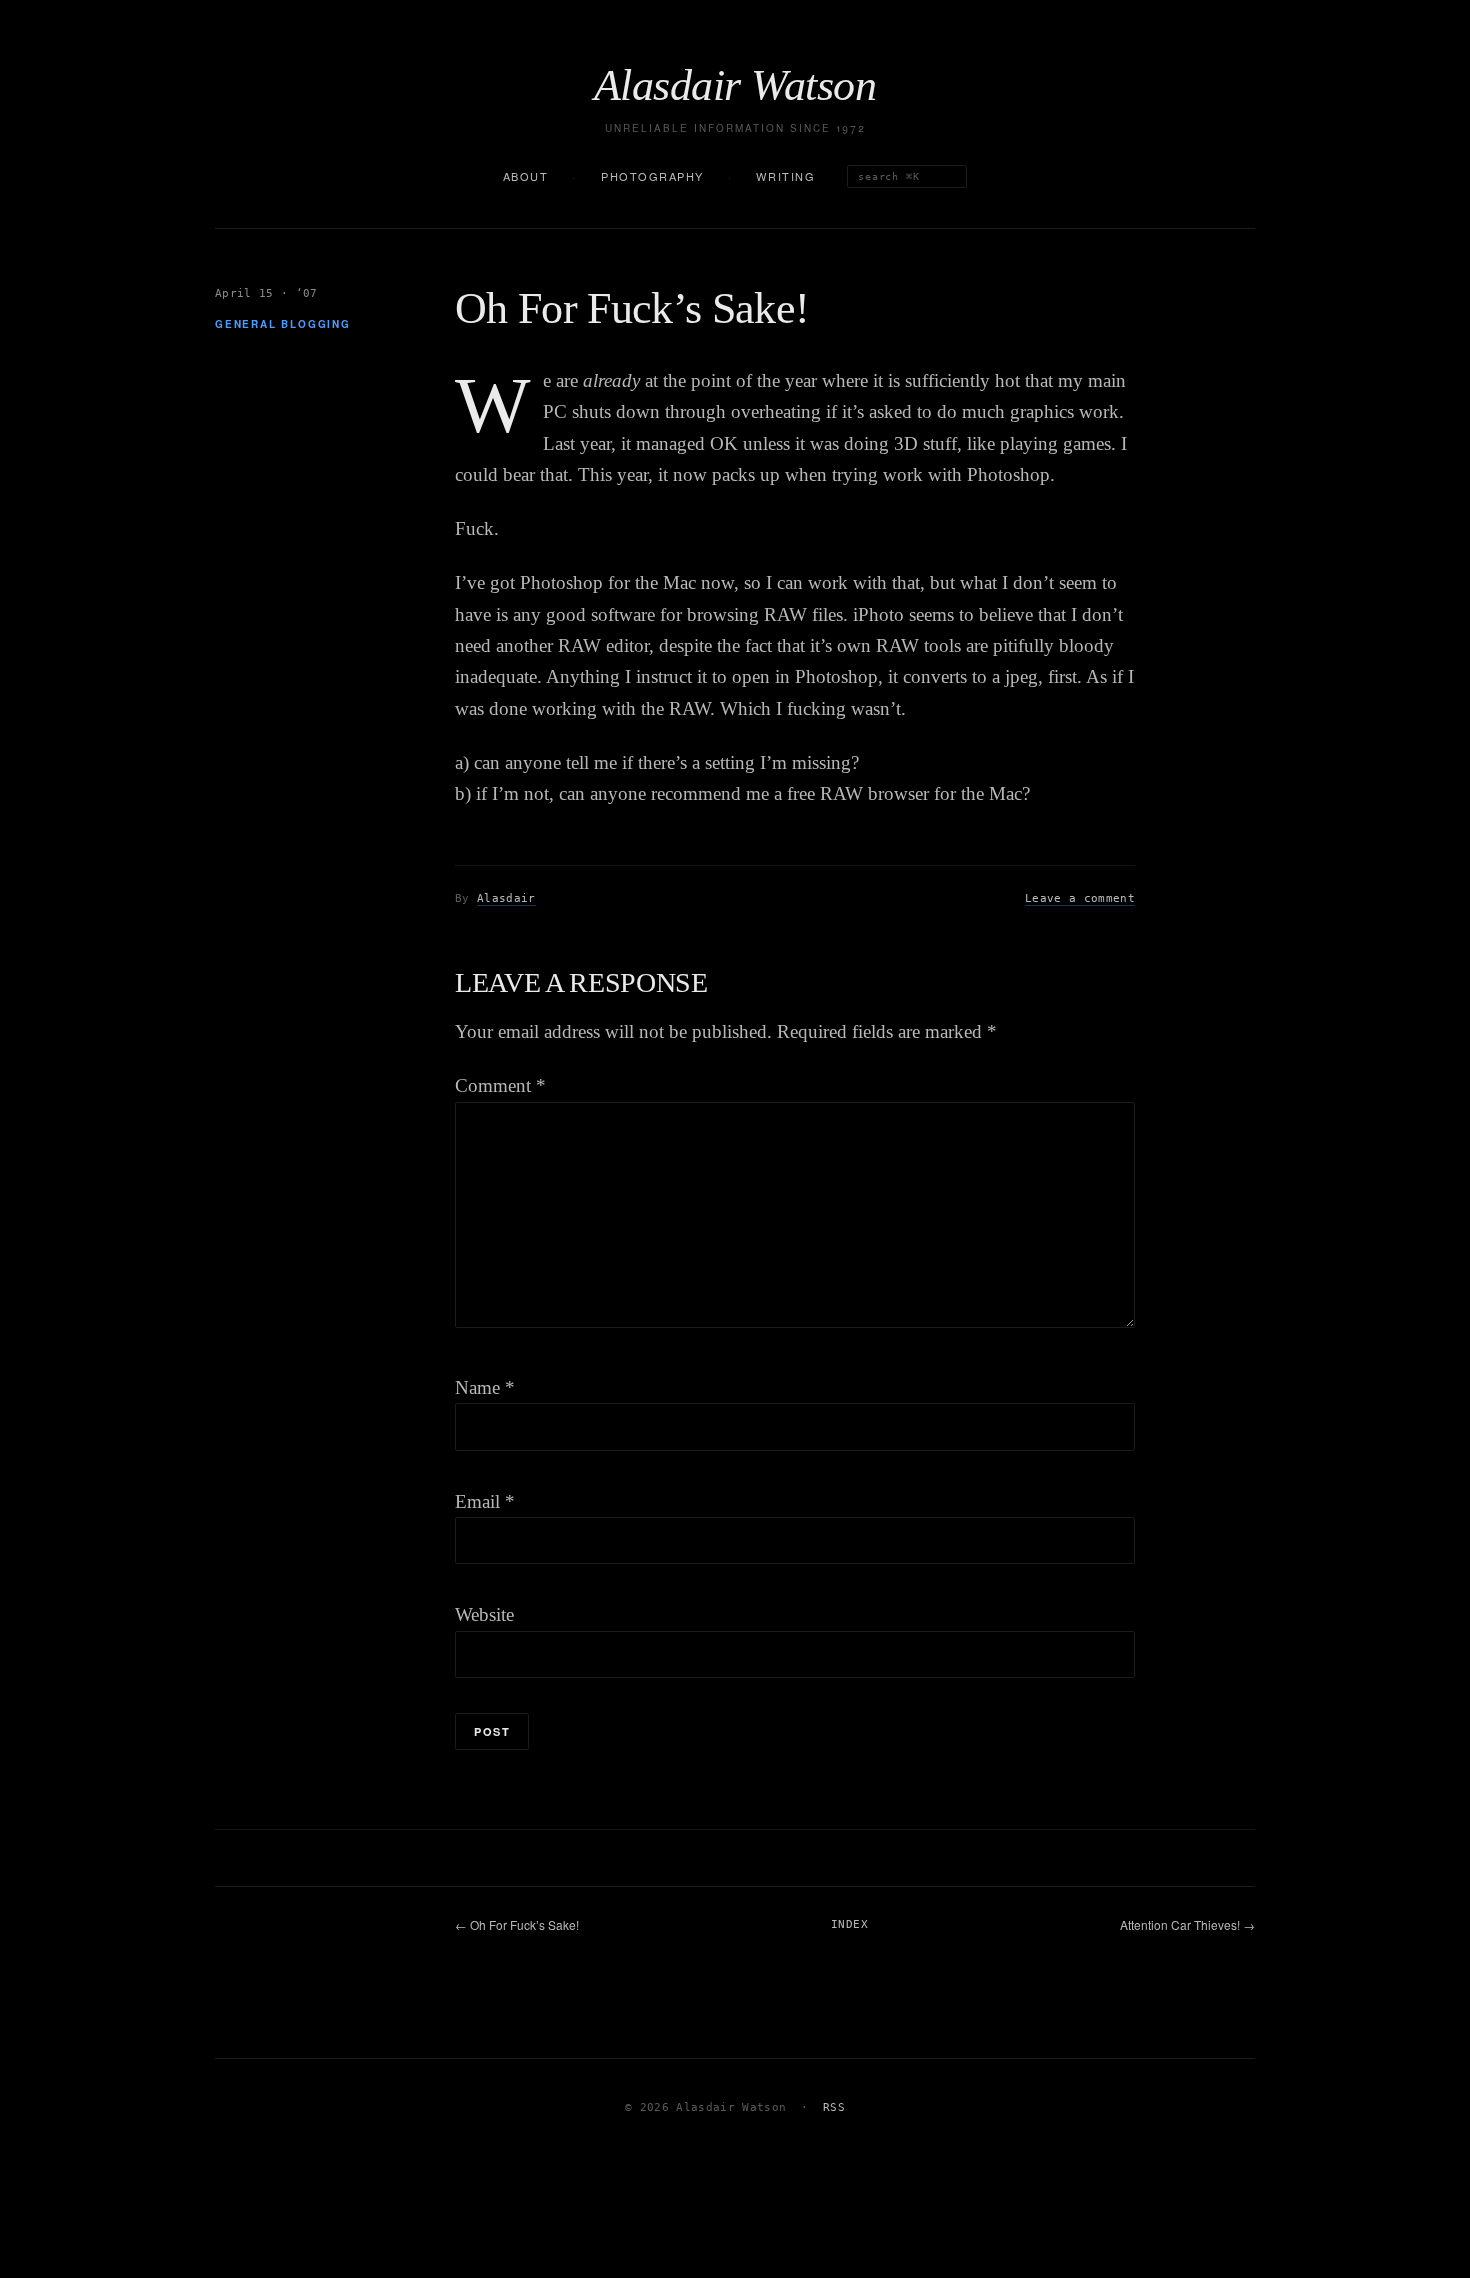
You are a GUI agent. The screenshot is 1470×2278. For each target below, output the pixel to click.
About (526, 176)
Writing (785, 176)
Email (485, 1501)
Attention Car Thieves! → (1187, 1924)
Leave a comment (1080, 898)
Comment (500, 1085)
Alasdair (506, 898)
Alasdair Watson (735, 86)
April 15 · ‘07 (266, 293)
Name (485, 1387)
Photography (652, 176)
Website (484, 1614)
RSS (834, 2107)
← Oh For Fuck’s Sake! (517, 1924)
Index (849, 1924)
